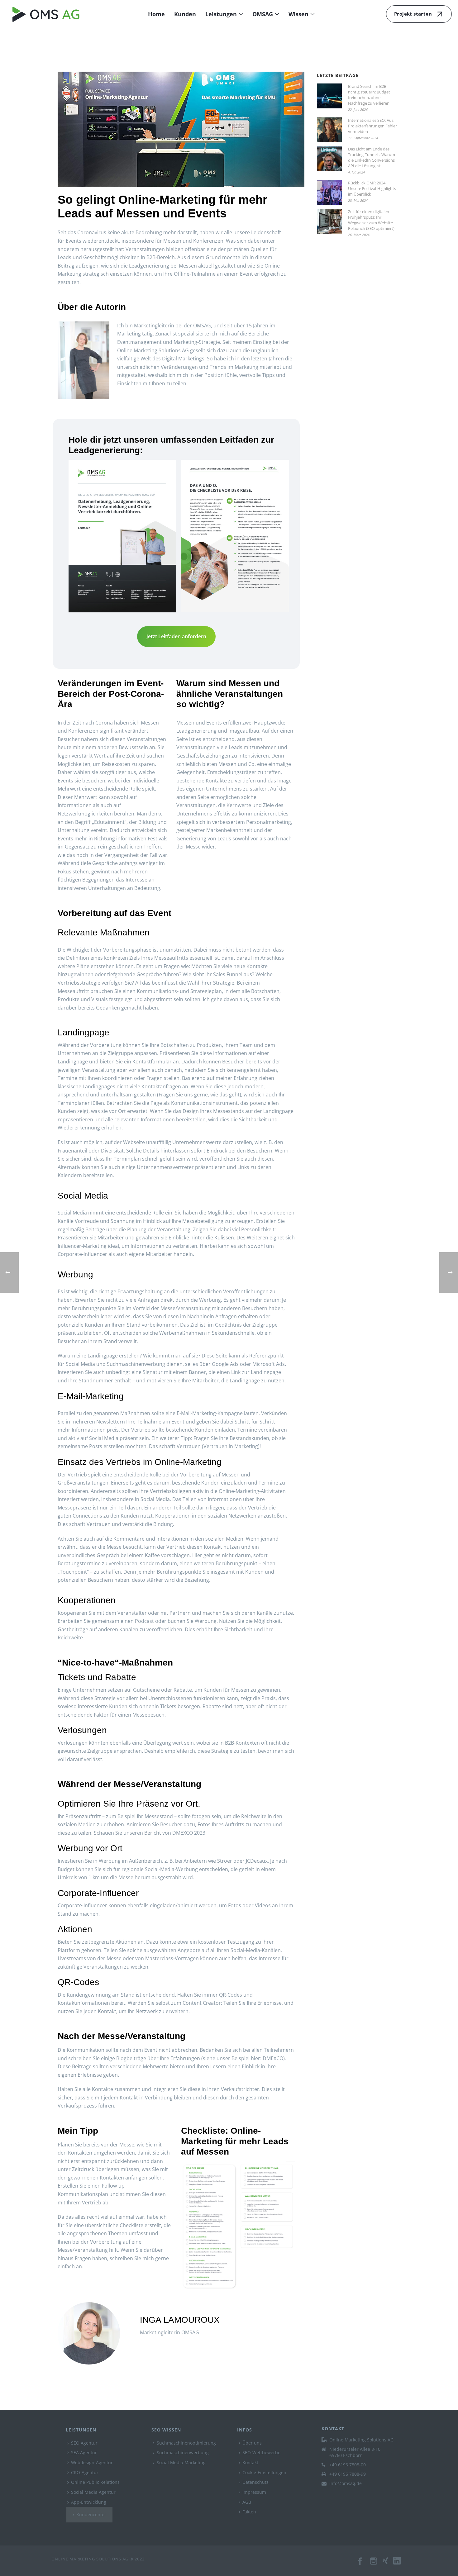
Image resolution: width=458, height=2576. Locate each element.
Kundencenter (91, 2514)
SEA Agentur (84, 2452)
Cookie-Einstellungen (264, 2472)
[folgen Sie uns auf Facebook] (360, 2564)
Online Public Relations (95, 2482)
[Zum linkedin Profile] (400, 2564)
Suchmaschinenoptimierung (186, 2443)
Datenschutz (255, 2482)
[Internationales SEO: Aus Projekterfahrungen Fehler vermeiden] (329, 130)
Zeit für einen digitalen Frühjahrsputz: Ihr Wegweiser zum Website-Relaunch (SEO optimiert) (371, 220)
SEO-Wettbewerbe (261, 2452)
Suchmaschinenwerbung (183, 2452)
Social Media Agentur (93, 2492)
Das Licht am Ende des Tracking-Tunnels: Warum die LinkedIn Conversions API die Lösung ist (372, 157)
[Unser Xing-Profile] (388, 2564)
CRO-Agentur (85, 2472)
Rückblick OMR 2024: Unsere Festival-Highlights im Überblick (372, 188)
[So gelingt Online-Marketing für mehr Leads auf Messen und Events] (181, 129)
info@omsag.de (346, 2483)
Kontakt (250, 2462)
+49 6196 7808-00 (348, 2465)
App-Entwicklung (89, 2502)
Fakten (249, 2512)
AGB (247, 2502)
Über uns (252, 2443)
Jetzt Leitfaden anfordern (176, 636)
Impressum (254, 2492)
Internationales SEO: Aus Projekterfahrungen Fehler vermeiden (372, 126)
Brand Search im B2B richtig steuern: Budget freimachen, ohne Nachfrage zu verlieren (369, 95)
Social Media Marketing (181, 2462)
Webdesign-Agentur (92, 2462)
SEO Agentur (84, 2443)
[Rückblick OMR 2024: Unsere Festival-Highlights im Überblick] (329, 192)
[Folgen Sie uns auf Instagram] (374, 2564)
